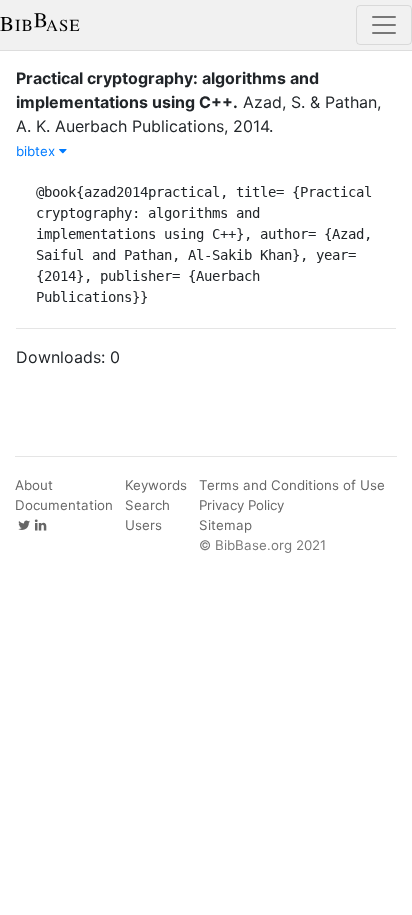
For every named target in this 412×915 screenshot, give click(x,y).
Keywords (156, 485)
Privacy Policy (241, 505)
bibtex (37, 151)
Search (147, 505)
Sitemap (225, 525)
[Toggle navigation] (384, 25)
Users (143, 525)
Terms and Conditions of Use (292, 485)
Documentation (64, 505)
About (34, 485)
